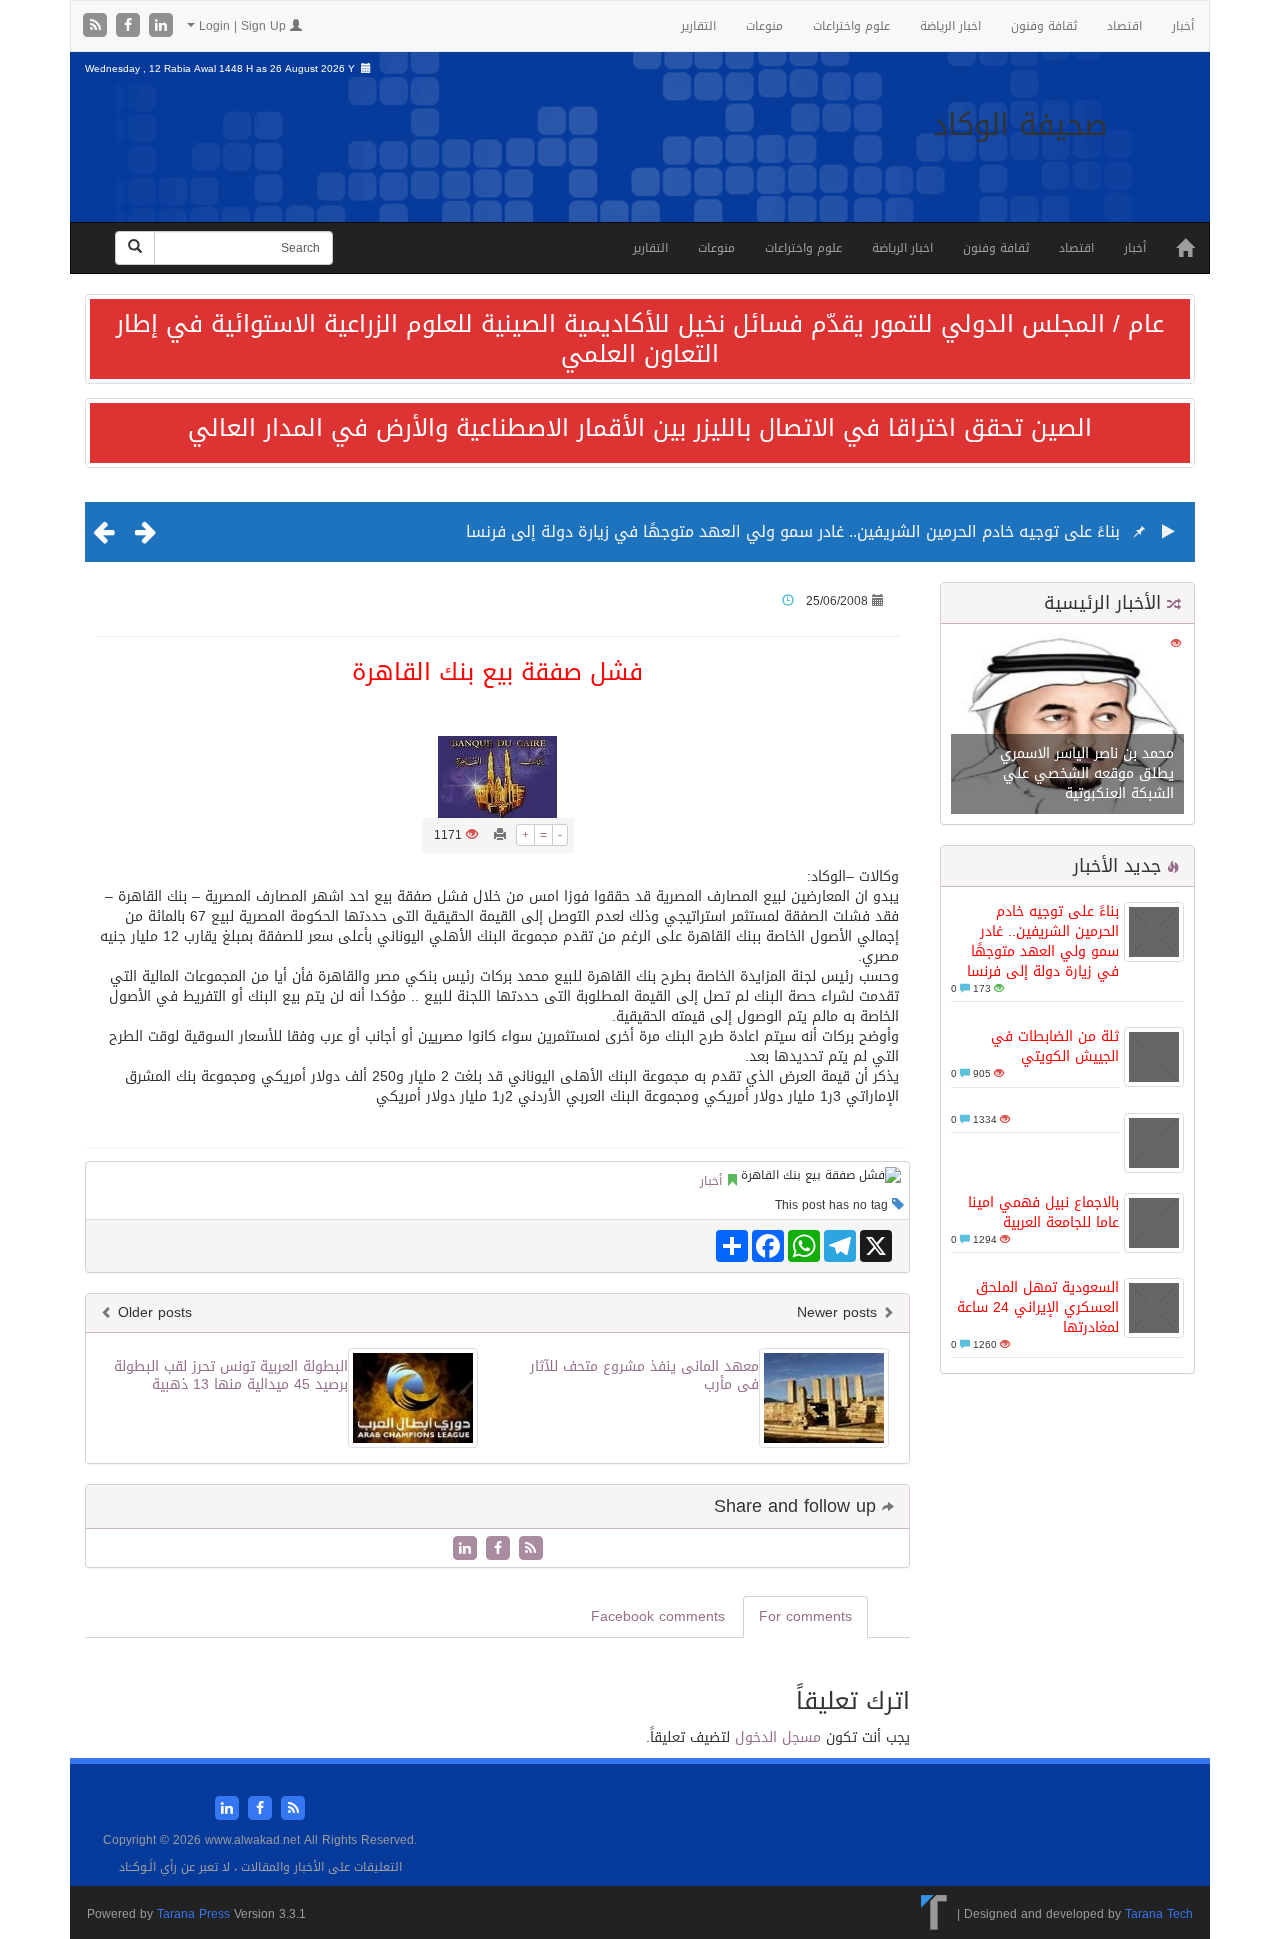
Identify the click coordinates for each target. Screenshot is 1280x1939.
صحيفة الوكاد (1020, 125)
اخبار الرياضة (950, 26)
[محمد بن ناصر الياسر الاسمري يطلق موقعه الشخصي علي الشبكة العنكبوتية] (1067, 725)
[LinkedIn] (161, 26)
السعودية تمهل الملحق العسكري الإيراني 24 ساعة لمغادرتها (1038, 1307)
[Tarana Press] (934, 1914)
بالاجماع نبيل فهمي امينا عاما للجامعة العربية (1043, 1212)
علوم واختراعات (851, 26)
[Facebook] (130, 26)
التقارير (698, 26)
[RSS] (97, 26)
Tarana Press (193, 1914)
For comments (805, 1616)
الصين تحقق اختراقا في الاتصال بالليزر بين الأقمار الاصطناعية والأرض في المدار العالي (640, 428)
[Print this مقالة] (500, 835)
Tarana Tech (1159, 1914)
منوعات (764, 26)
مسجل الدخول (778, 1737)
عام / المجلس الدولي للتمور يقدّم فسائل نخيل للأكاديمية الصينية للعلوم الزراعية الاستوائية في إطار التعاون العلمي (640, 339)
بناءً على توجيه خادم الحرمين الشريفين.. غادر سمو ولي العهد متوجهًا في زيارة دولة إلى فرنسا (793, 531)
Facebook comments (658, 1616)
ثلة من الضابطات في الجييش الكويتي (1055, 1046)
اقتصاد (1124, 26)
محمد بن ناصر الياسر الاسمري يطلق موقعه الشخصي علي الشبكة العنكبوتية (1087, 773)
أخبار (1183, 26)
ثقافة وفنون (1044, 26)
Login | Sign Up (242, 26)
